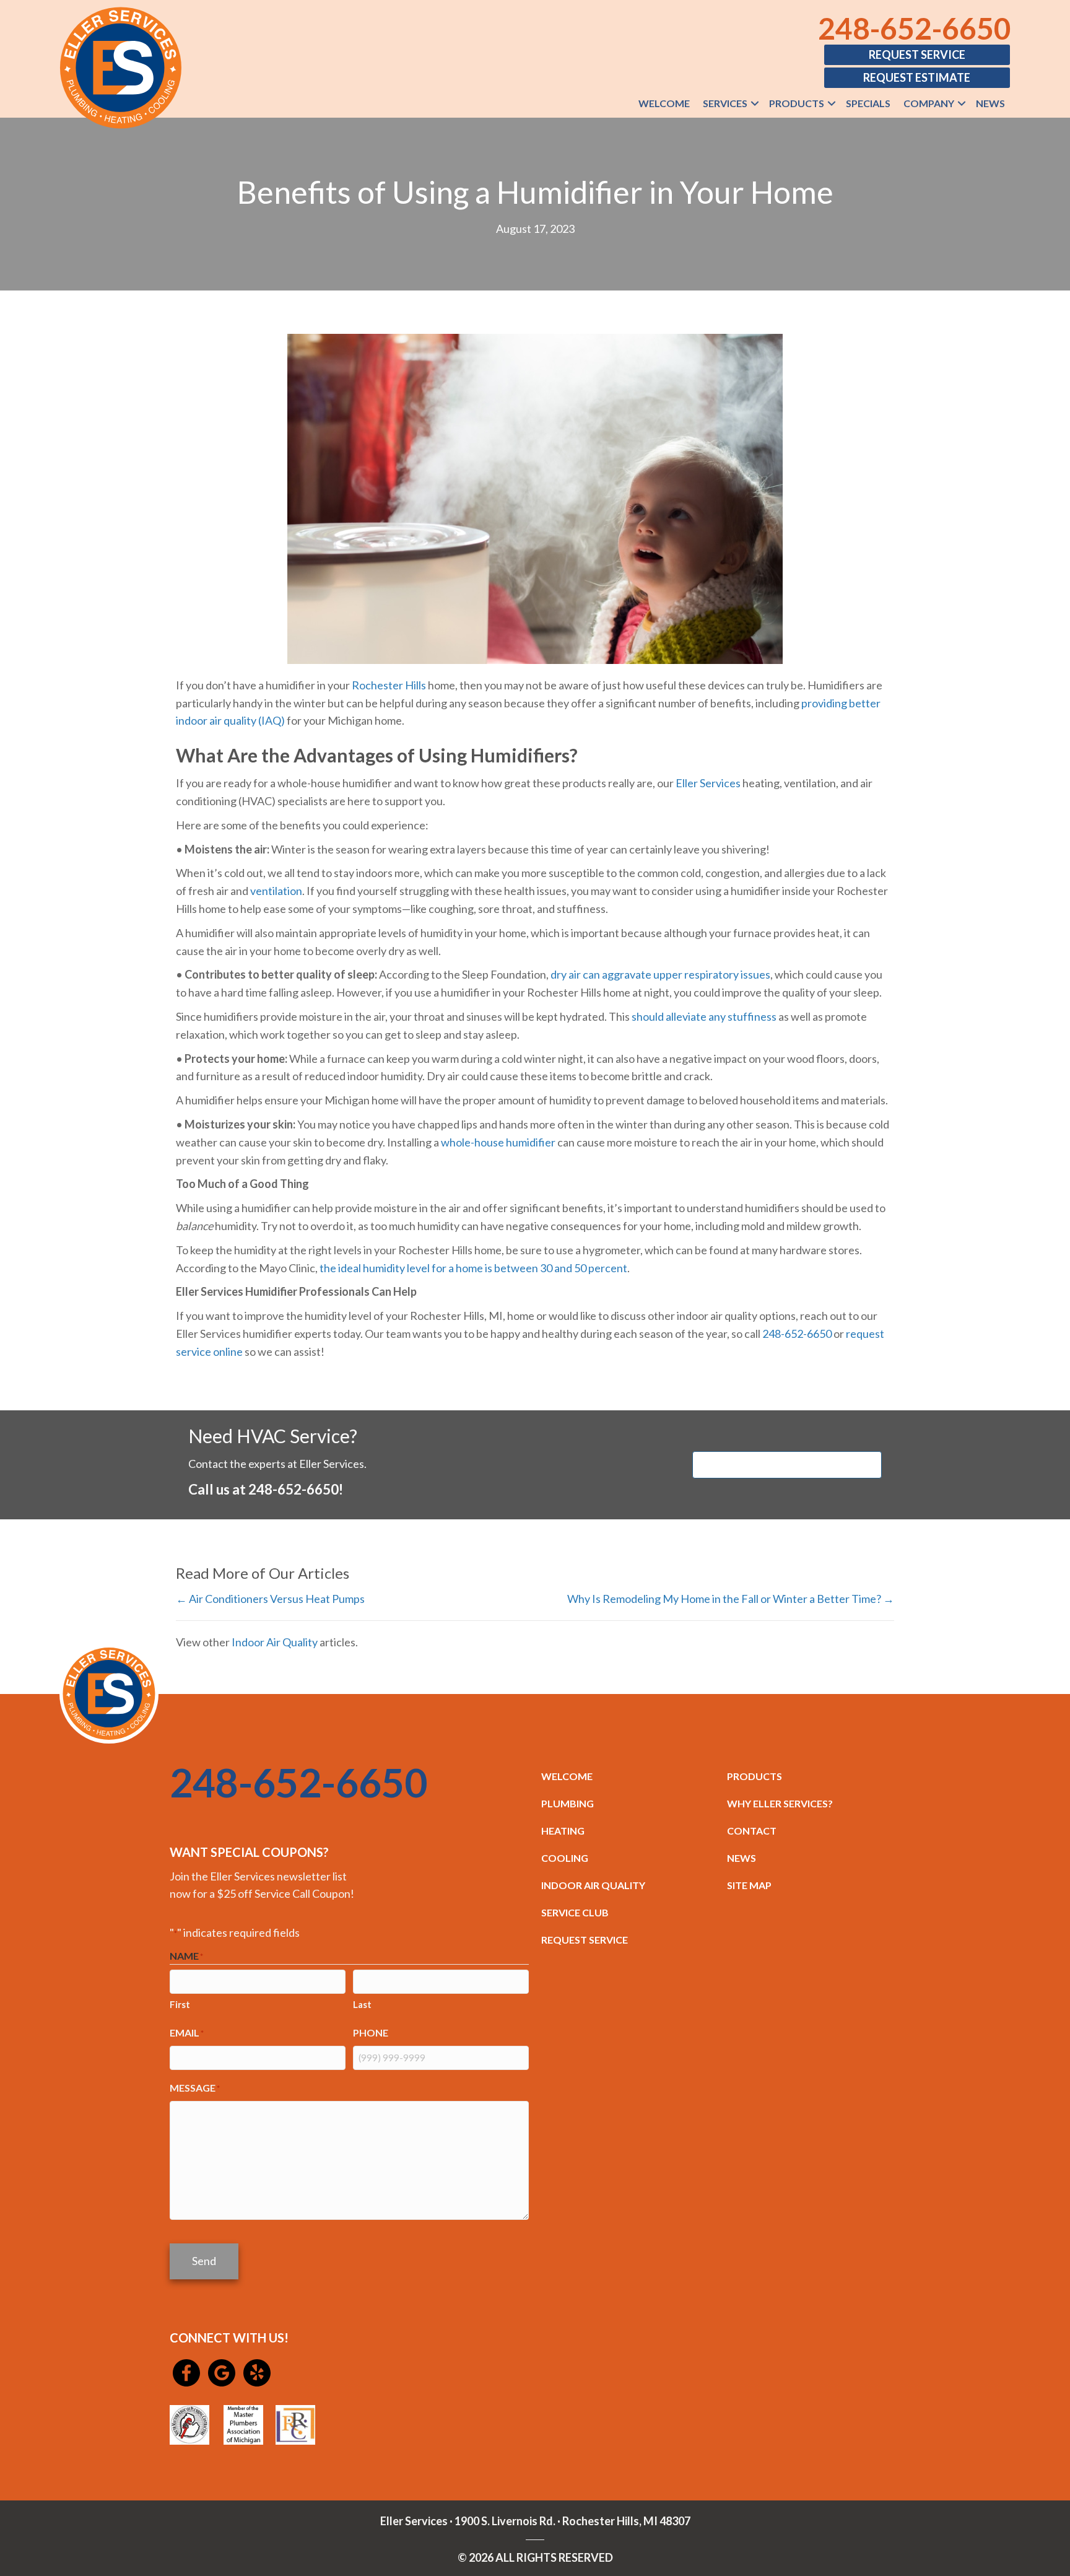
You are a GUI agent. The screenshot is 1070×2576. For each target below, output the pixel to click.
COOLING (565, 1858)
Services (725, 103)
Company (929, 103)
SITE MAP (749, 1885)
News (990, 103)
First (180, 2004)
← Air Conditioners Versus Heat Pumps (270, 1599)
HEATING (563, 1831)
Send (204, 2261)
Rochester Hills (389, 685)
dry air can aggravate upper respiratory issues (660, 974)
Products (797, 103)
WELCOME (567, 1776)
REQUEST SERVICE (585, 1940)
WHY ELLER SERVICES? (780, 1803)
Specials (868, 103)
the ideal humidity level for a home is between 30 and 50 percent (473, 1268)
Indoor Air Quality (275, 1642)
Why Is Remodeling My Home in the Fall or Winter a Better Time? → (731, 1599)
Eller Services (708, 783)
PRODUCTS (755, 1776)
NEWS (742, 1858)
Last (362, 2004)
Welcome (664, 103)
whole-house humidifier (498, 1142)
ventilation (276, 891)
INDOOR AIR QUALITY (593, 1885)
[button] (755, 103)
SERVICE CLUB (575, 1912)
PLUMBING (568, 1803)
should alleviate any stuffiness (704, 1016)
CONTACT (752, 1831)
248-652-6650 (915, 28)
